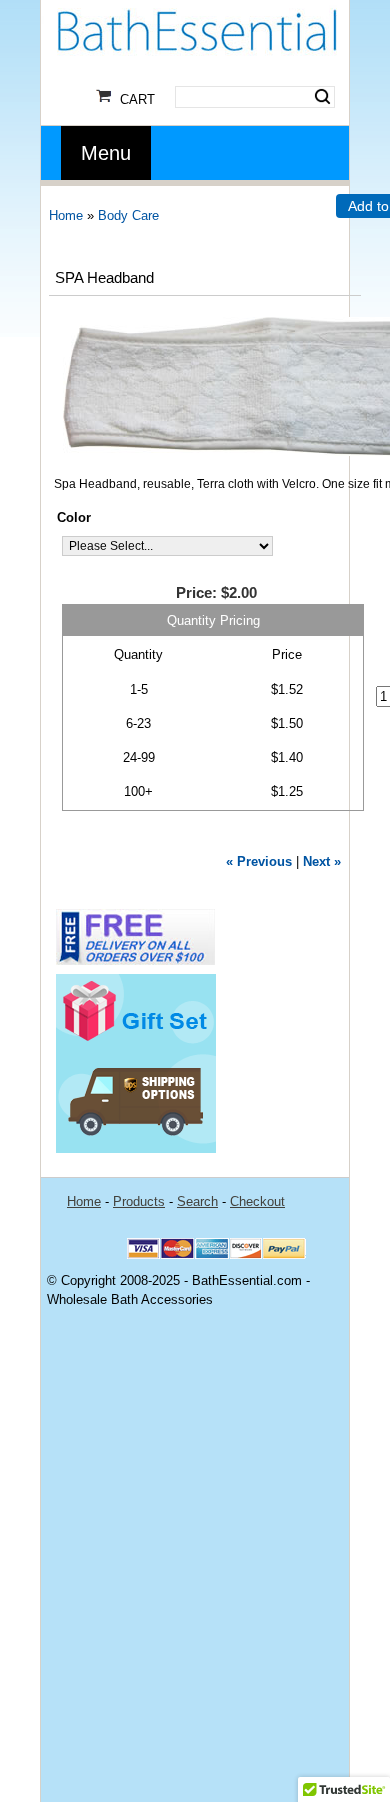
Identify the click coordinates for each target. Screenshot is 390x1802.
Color (74, 517)
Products (139, 1201)
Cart (137, 99)
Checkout (257, 1201)
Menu (106, 153)
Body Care (128, 215)
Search (322, 97)
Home (66, 215)
